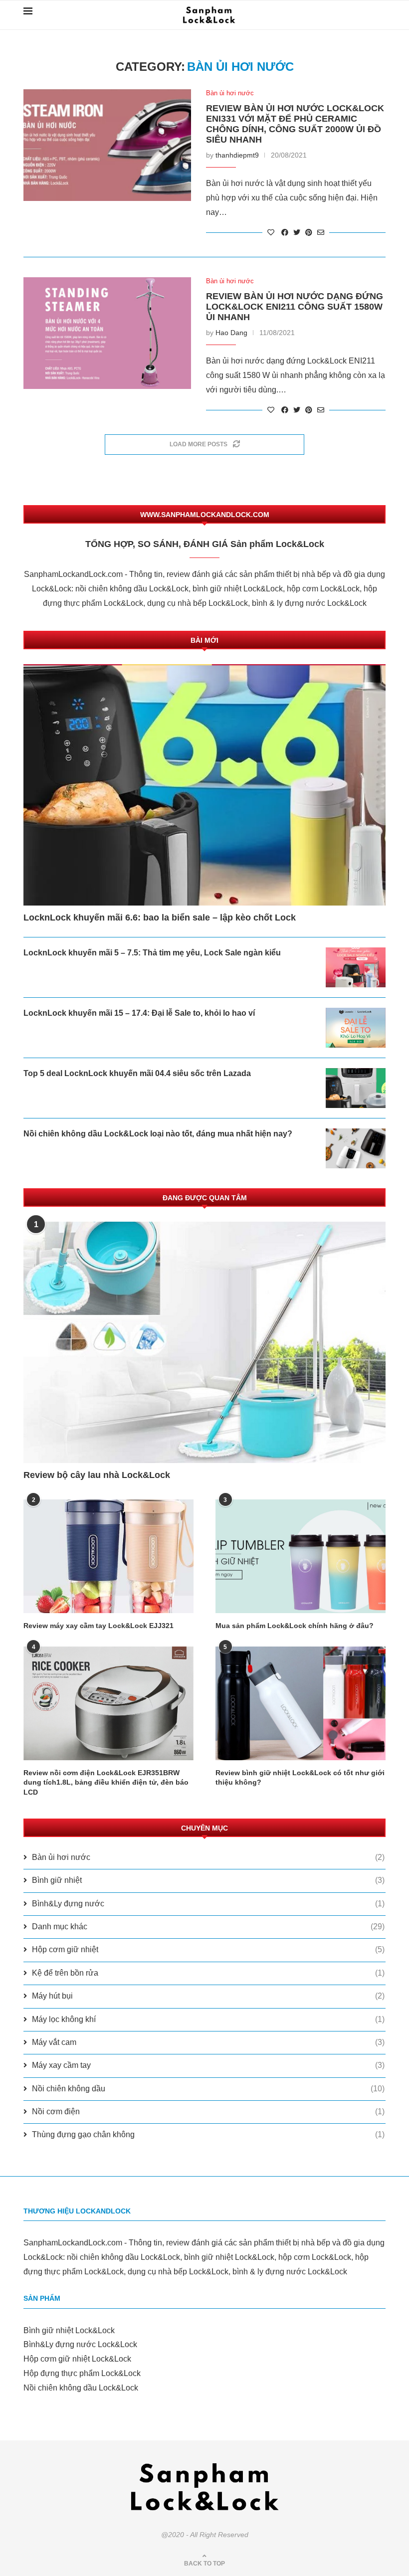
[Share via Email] (321, 232)
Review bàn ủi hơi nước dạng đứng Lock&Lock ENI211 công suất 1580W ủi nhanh (295, 307)
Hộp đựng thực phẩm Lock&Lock (82, 2373)
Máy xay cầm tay (208, 2065)
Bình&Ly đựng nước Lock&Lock (80, 2344)
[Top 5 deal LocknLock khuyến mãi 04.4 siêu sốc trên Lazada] (356, 1088)
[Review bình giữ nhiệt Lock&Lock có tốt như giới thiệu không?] (301, 1703)
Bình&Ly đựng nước (208, 1904)
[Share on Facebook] (285, 232)
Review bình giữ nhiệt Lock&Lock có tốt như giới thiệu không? (300, 1778)
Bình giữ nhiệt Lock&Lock (69, 2330)
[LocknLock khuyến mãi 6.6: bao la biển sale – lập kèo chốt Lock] (204, 785)
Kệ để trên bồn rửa (208, 1973)
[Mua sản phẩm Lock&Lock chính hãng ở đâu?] (301, 1556)
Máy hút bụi (208, 1996)
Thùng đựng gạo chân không (208, 2134)
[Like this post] (271, 232)
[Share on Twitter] (297, 232)
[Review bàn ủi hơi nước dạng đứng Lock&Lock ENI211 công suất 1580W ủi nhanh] (107, 333)
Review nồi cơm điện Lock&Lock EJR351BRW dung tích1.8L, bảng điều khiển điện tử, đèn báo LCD (106, 1782)
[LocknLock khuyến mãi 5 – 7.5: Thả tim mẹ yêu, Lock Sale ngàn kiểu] (356, 967)
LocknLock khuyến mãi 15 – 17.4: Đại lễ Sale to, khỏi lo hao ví (139, 1013)
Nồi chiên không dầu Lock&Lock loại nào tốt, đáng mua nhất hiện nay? (158, 1134)
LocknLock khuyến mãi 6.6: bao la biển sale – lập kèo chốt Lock (160, 918)
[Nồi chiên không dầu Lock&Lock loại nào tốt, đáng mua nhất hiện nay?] (356, 1148)
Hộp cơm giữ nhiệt (208, 1949)
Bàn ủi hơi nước (230, 93)
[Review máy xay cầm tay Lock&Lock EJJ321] (108, 1556)
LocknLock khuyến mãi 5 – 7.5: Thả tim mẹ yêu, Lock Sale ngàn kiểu (152, 953)
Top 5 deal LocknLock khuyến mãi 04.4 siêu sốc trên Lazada (137, 1073)
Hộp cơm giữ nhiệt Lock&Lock (77, 2359)
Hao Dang (231, 333)
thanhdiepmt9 (237, 155)
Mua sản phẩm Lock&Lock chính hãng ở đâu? (295, 1626)
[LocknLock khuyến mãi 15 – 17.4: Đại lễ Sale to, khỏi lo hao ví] (356, 1028)
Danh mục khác (208, 1927)
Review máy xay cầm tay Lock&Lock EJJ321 (99, 1626)
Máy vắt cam (208, 2042)
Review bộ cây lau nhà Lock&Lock (97, 1475)
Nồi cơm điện (208, 2112)
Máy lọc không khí (208, 2019)
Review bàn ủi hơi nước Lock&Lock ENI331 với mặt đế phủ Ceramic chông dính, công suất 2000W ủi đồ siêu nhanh (295, 124)
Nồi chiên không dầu (208, 2089)
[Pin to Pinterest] (309, 232)
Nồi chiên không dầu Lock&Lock (81, 2388)
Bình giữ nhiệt (208, 1880)
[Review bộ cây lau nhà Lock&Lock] (204, 1342)
